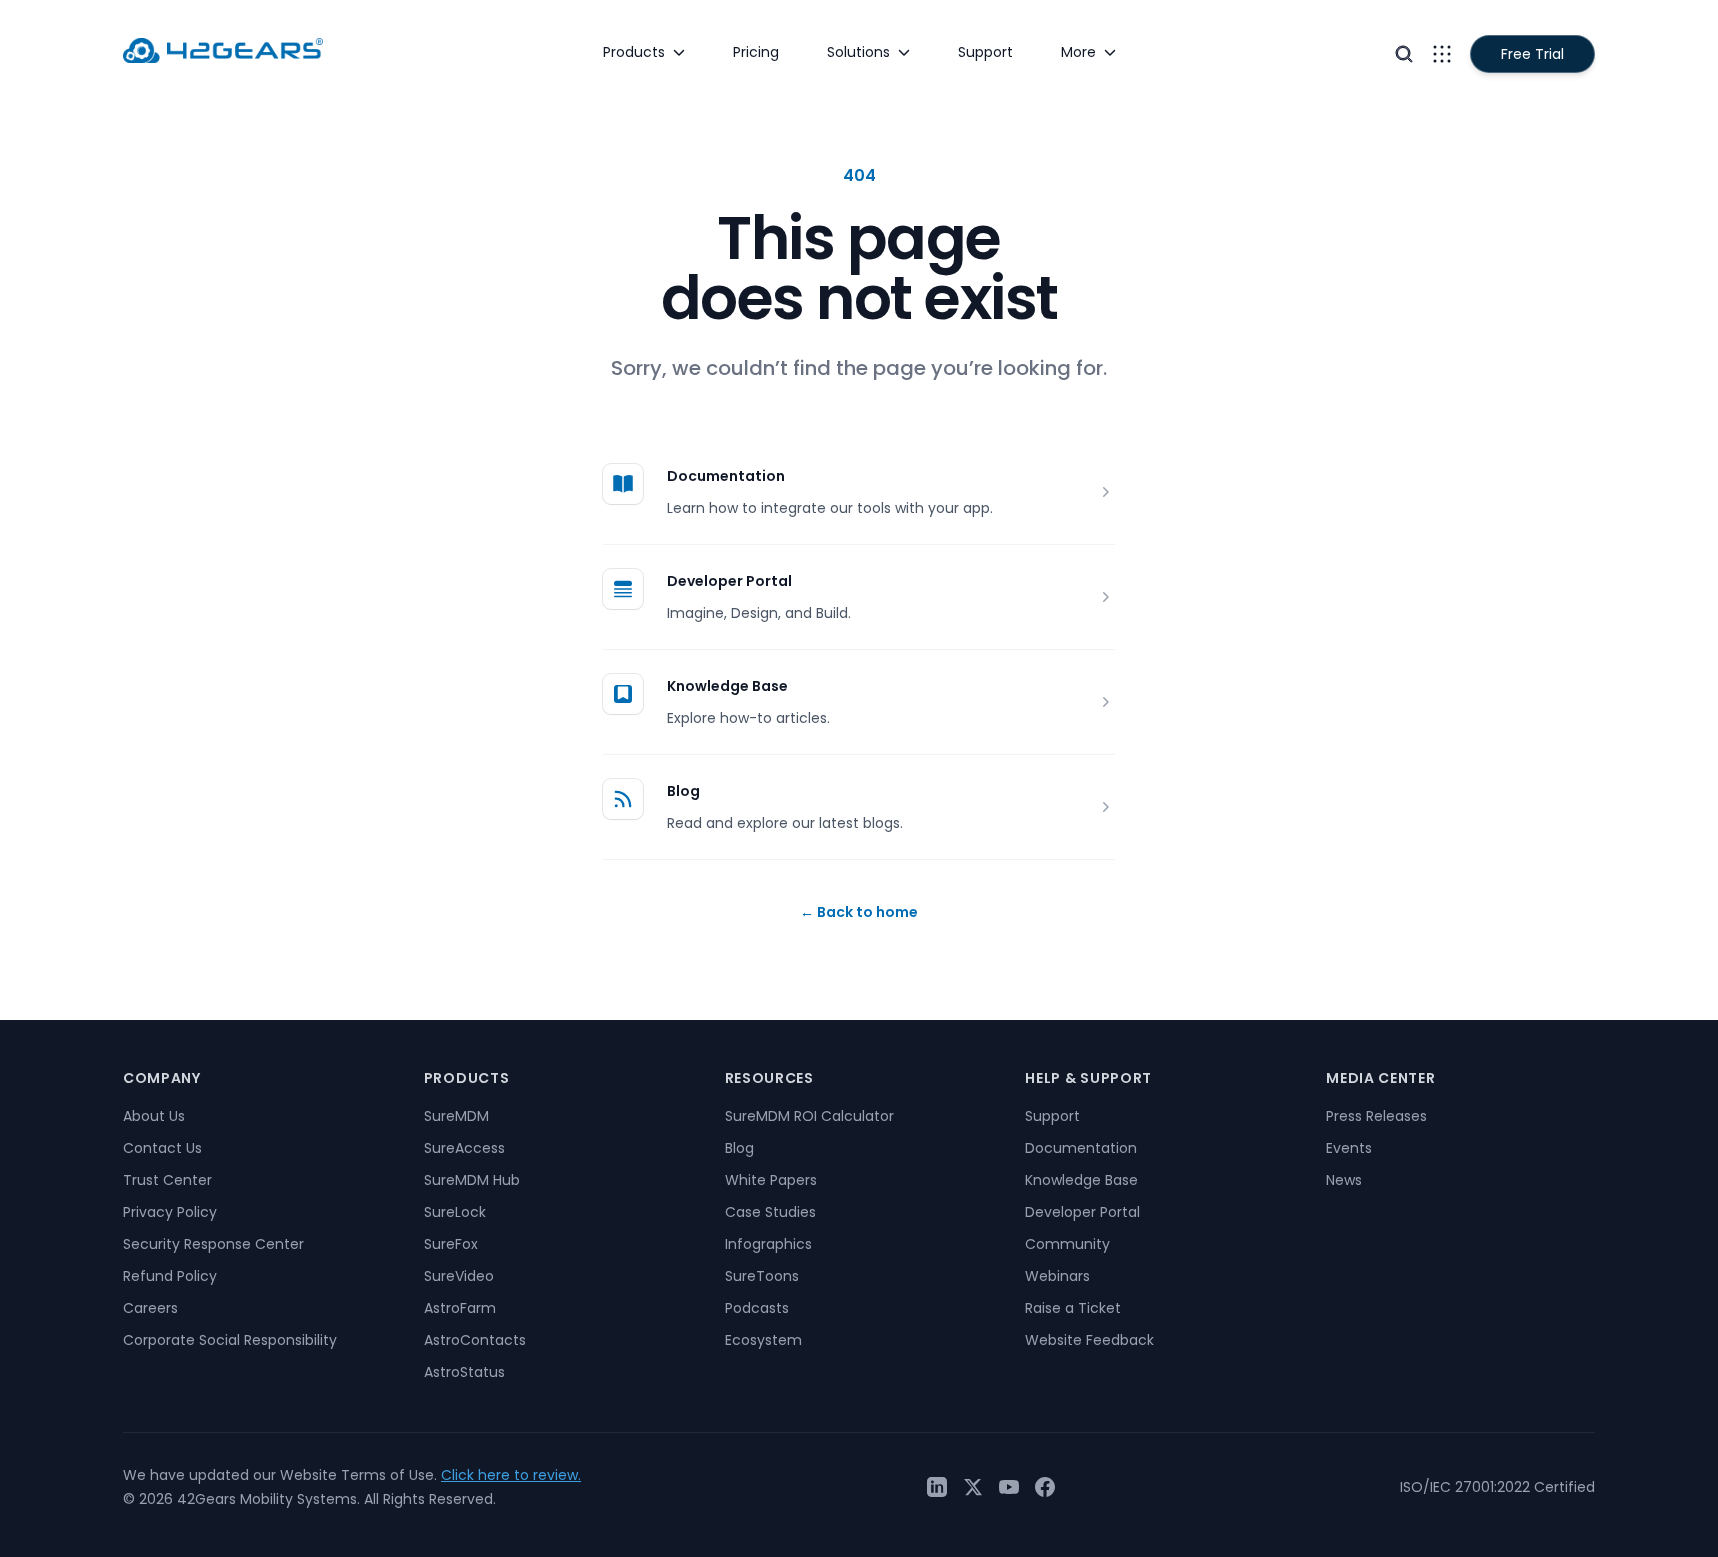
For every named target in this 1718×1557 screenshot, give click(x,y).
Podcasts (757, 1308)
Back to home (859, 912)
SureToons (762, 1276)
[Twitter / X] (973, 1487)
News (1344, 1180)
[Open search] (1404, 54)
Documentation (726, 476)
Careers (150, 1308)
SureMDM (456, 1116)
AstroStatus (464, 1372)
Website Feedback (1089, 1340)
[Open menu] (1442, 54)
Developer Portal (729, 581)
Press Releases (1376, 1116)
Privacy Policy (170, 1212)
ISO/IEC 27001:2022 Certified (1497, 1487)
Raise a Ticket (1073, 1308)
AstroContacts (475, 1340)
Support (1052, 1116)
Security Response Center (213, 1244)
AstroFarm (460, 1308)
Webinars (1057, 1276)
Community (1067, 1244)
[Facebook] (1045, 1487)
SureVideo (459, 1276)
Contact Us (162, 1148)
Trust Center (167, 1180)
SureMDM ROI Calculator (809, 1116)
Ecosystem (763, 1340)
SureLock (455, 1212)
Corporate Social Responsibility (230, 1340)
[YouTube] (1009, 1487)
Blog (683, 791)
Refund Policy (170, 1276)
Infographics (768, 1244)
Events (1349, 1148)
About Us (154, 1116)
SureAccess (464, 1148)
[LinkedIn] (937, 1487)
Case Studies (770, 1212)
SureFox (451, 1244)
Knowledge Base (727, 686)
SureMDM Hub (472, 1180)
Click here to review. (511, 1475)
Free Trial (1532, 54)
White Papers (771, 1180)
